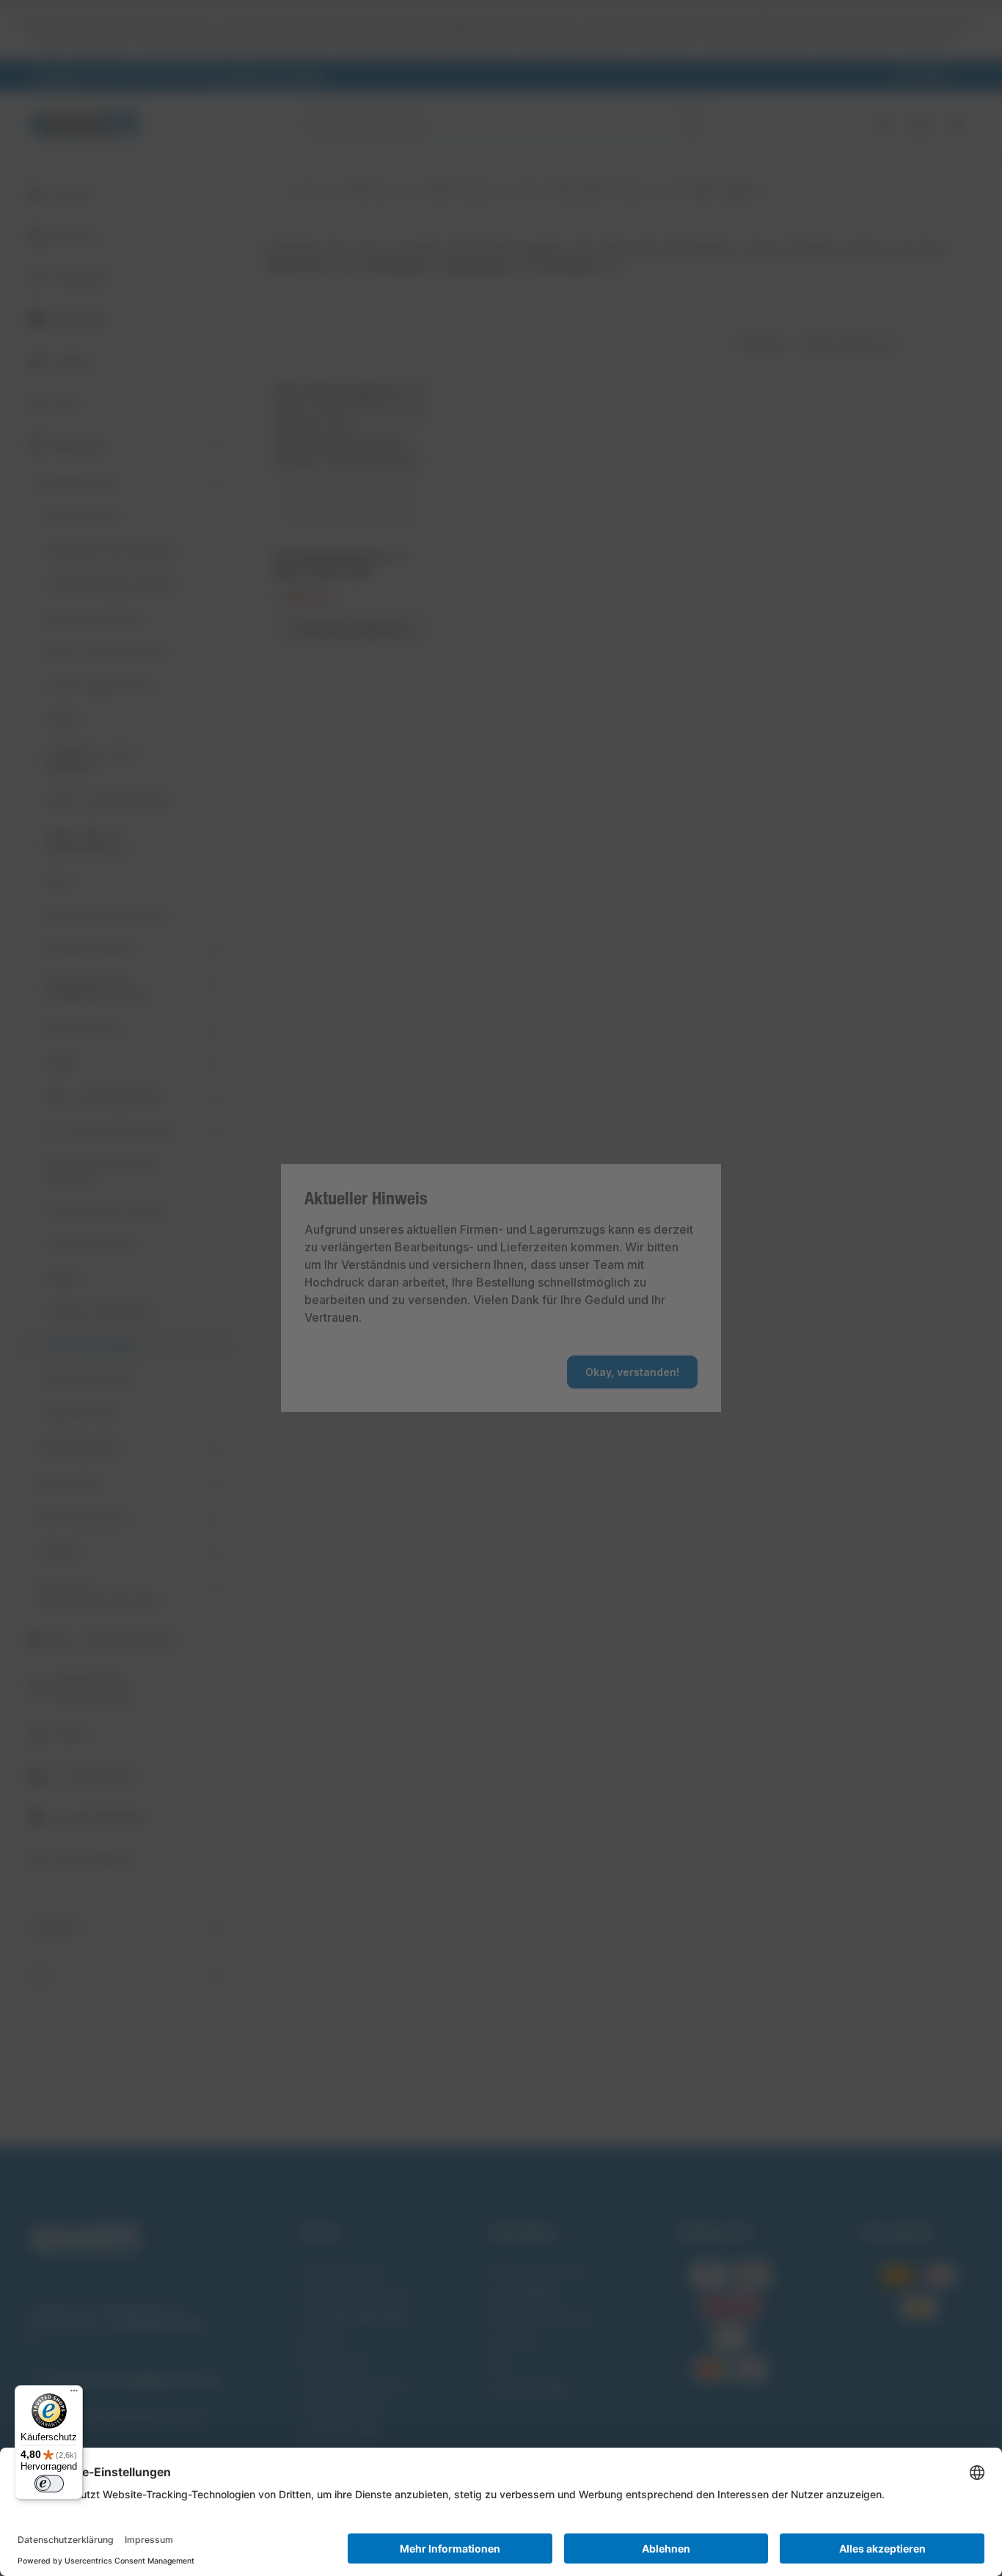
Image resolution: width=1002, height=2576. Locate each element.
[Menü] (74, 2394)
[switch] (49, 2484)
